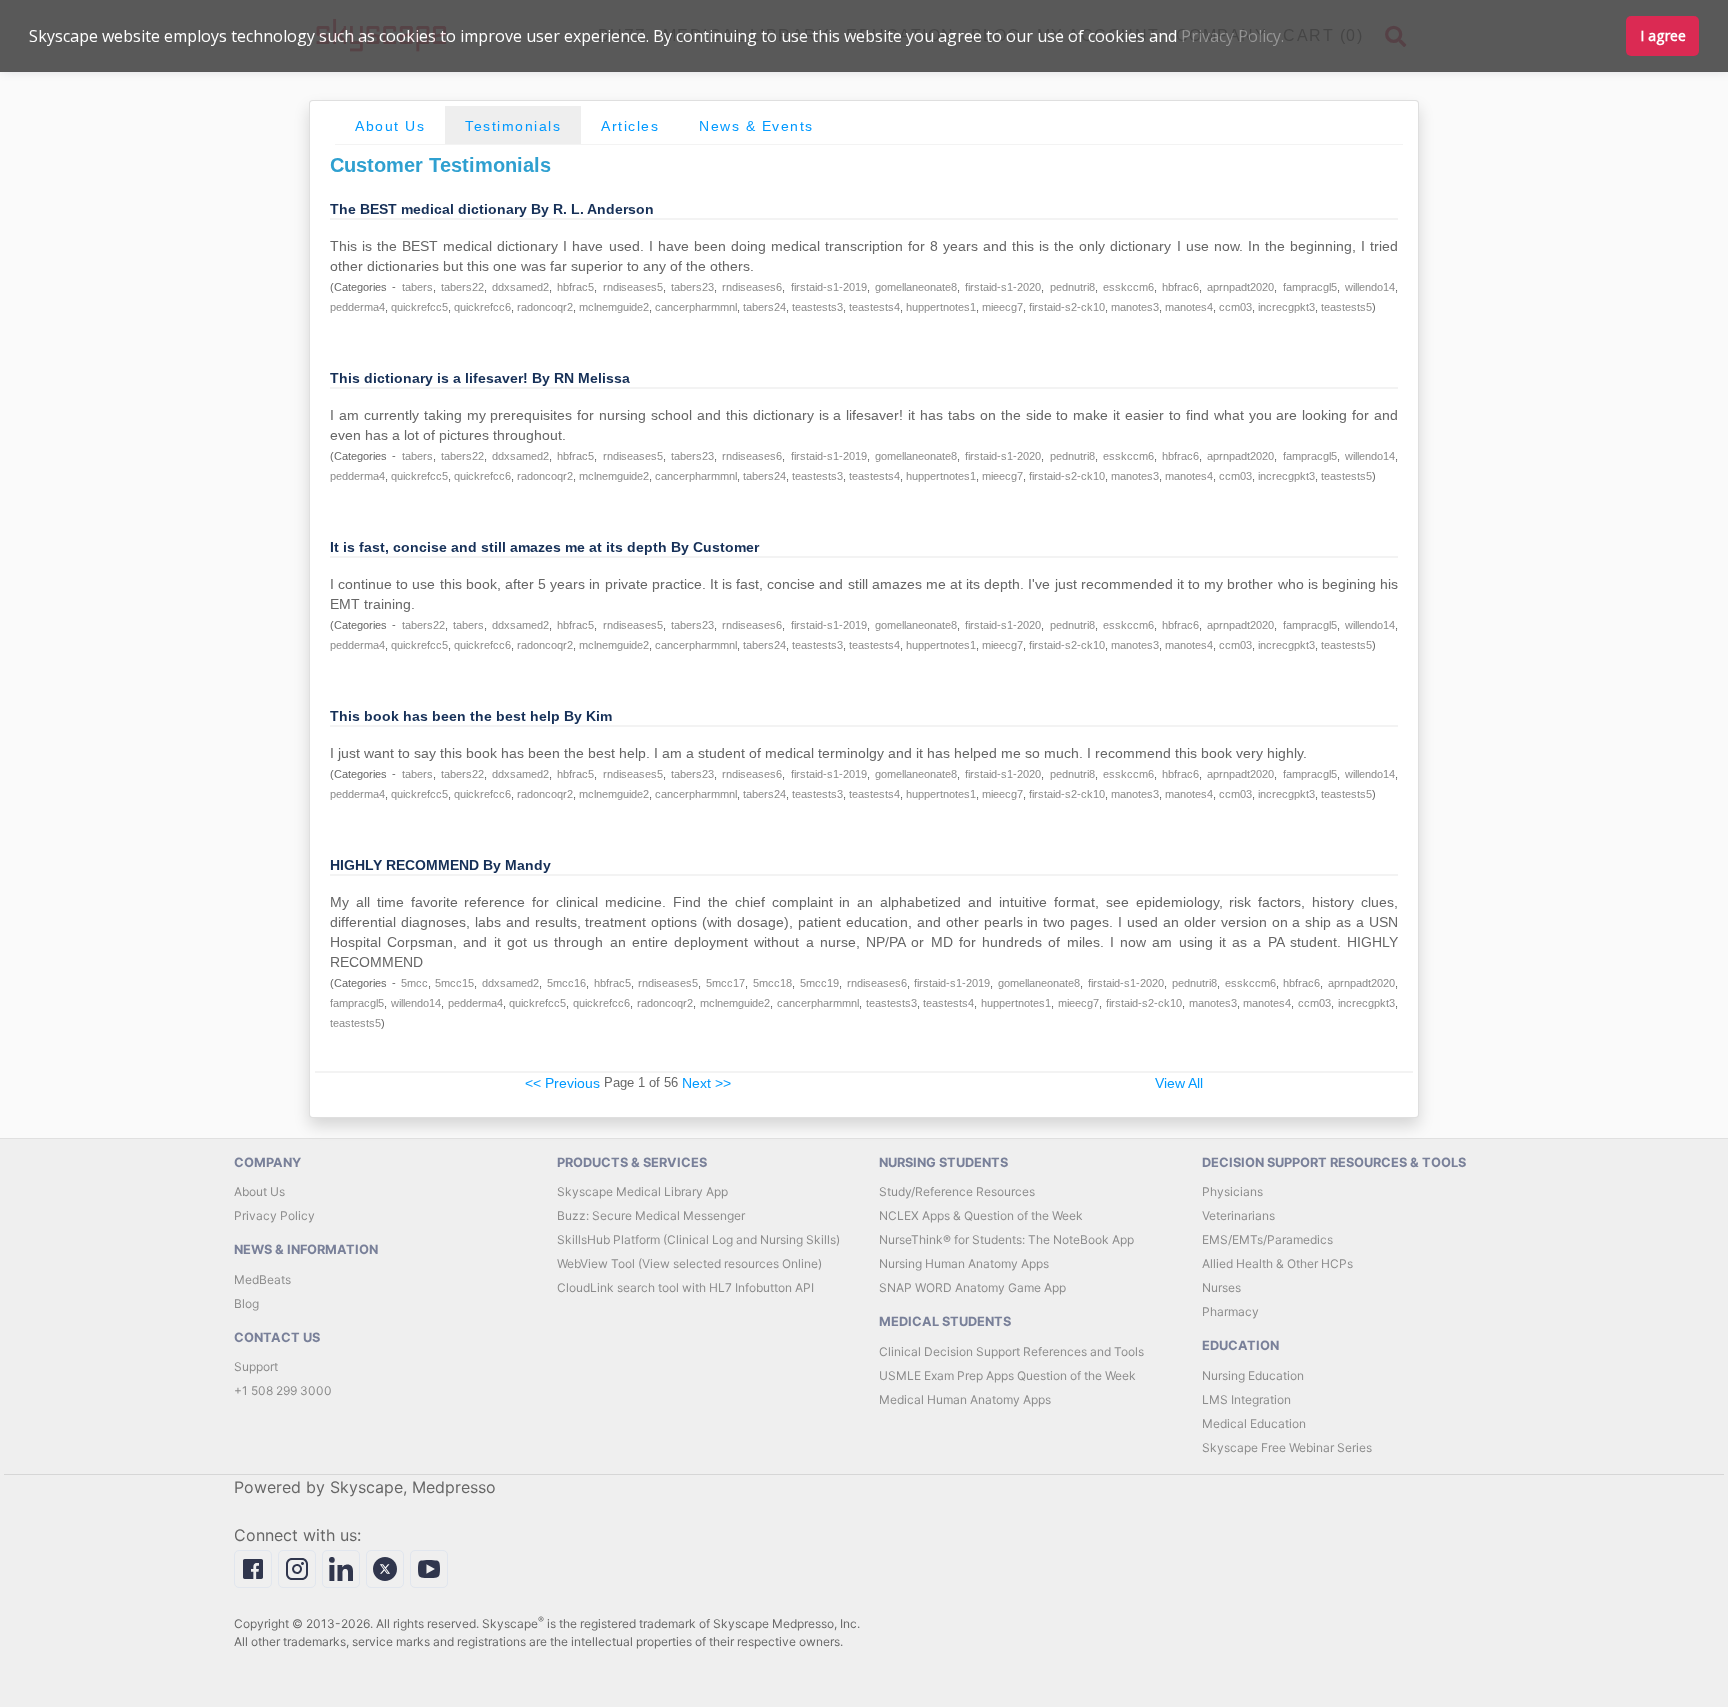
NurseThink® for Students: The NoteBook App (1006, 1239)
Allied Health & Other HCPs (1277, 1263)
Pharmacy (1230, 1311)
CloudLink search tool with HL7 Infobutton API (685, 1287)
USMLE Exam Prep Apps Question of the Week (1007, 1375)
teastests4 (874, 307)
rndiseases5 (633, 287)
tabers (417, 287)
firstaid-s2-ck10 (1067, 307)
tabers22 (462, 287)
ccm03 (1235, 307)
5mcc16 (566, 983)
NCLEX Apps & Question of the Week (981, 1215)
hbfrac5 (575, 287)
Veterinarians (1238, 1215)
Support (256, 1366)
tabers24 (764, 307)
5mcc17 (725, 983)
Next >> (706, 1083)
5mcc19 (819, 983)
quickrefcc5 (419, 307)
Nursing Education (1253, 1375)
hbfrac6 (1180, 287)
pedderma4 (357, 307)
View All (1179, 1083)
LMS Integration (1246, 1399)
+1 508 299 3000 (283, 1390)
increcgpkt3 (1286, 307)
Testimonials (513, 126)
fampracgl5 (1310, 287)
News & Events (756, 126)
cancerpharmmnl (696, 307)
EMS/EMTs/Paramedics (1267, 1239)
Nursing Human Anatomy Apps (964, 1263)
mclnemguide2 (614, 307)
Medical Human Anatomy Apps (965, 1399)
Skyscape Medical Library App (642, 1191)
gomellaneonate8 (916, 287)
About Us (390, 126)
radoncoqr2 (545, 307)
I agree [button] (1663, 35)
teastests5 (1346, 307)
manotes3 (1135, 307)
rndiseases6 (752, 287)
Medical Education (1254, 1423)
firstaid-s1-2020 (1003, 287)
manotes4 (1189, 307)
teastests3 (817, 307)
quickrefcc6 (482, 307)
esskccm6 (1128, 287)
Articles (630, 126)
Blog (246, 1303)
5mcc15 (454, 983)
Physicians (1232, 1191)
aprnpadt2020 (1240, 287)
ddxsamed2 (520, 287)
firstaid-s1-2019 (829, 287)
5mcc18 (772, 983)
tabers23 (692, 287)
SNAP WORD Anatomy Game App (972, 1287)
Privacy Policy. (1232, 36)
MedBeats (262, 1279)
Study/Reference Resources (957, 1191)
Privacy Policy (274, 1215)
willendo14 (1370, 287)
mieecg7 (1002, 307)
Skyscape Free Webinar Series (1287, 1447)
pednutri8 (1072, 287)
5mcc (414, 983)
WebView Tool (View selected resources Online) (689, 1263)
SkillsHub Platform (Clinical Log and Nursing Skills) (698, 1239)
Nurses (1221, 1287)
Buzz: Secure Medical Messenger (651, 1215)
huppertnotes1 (941, 307)
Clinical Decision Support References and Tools (1011, 1351)
